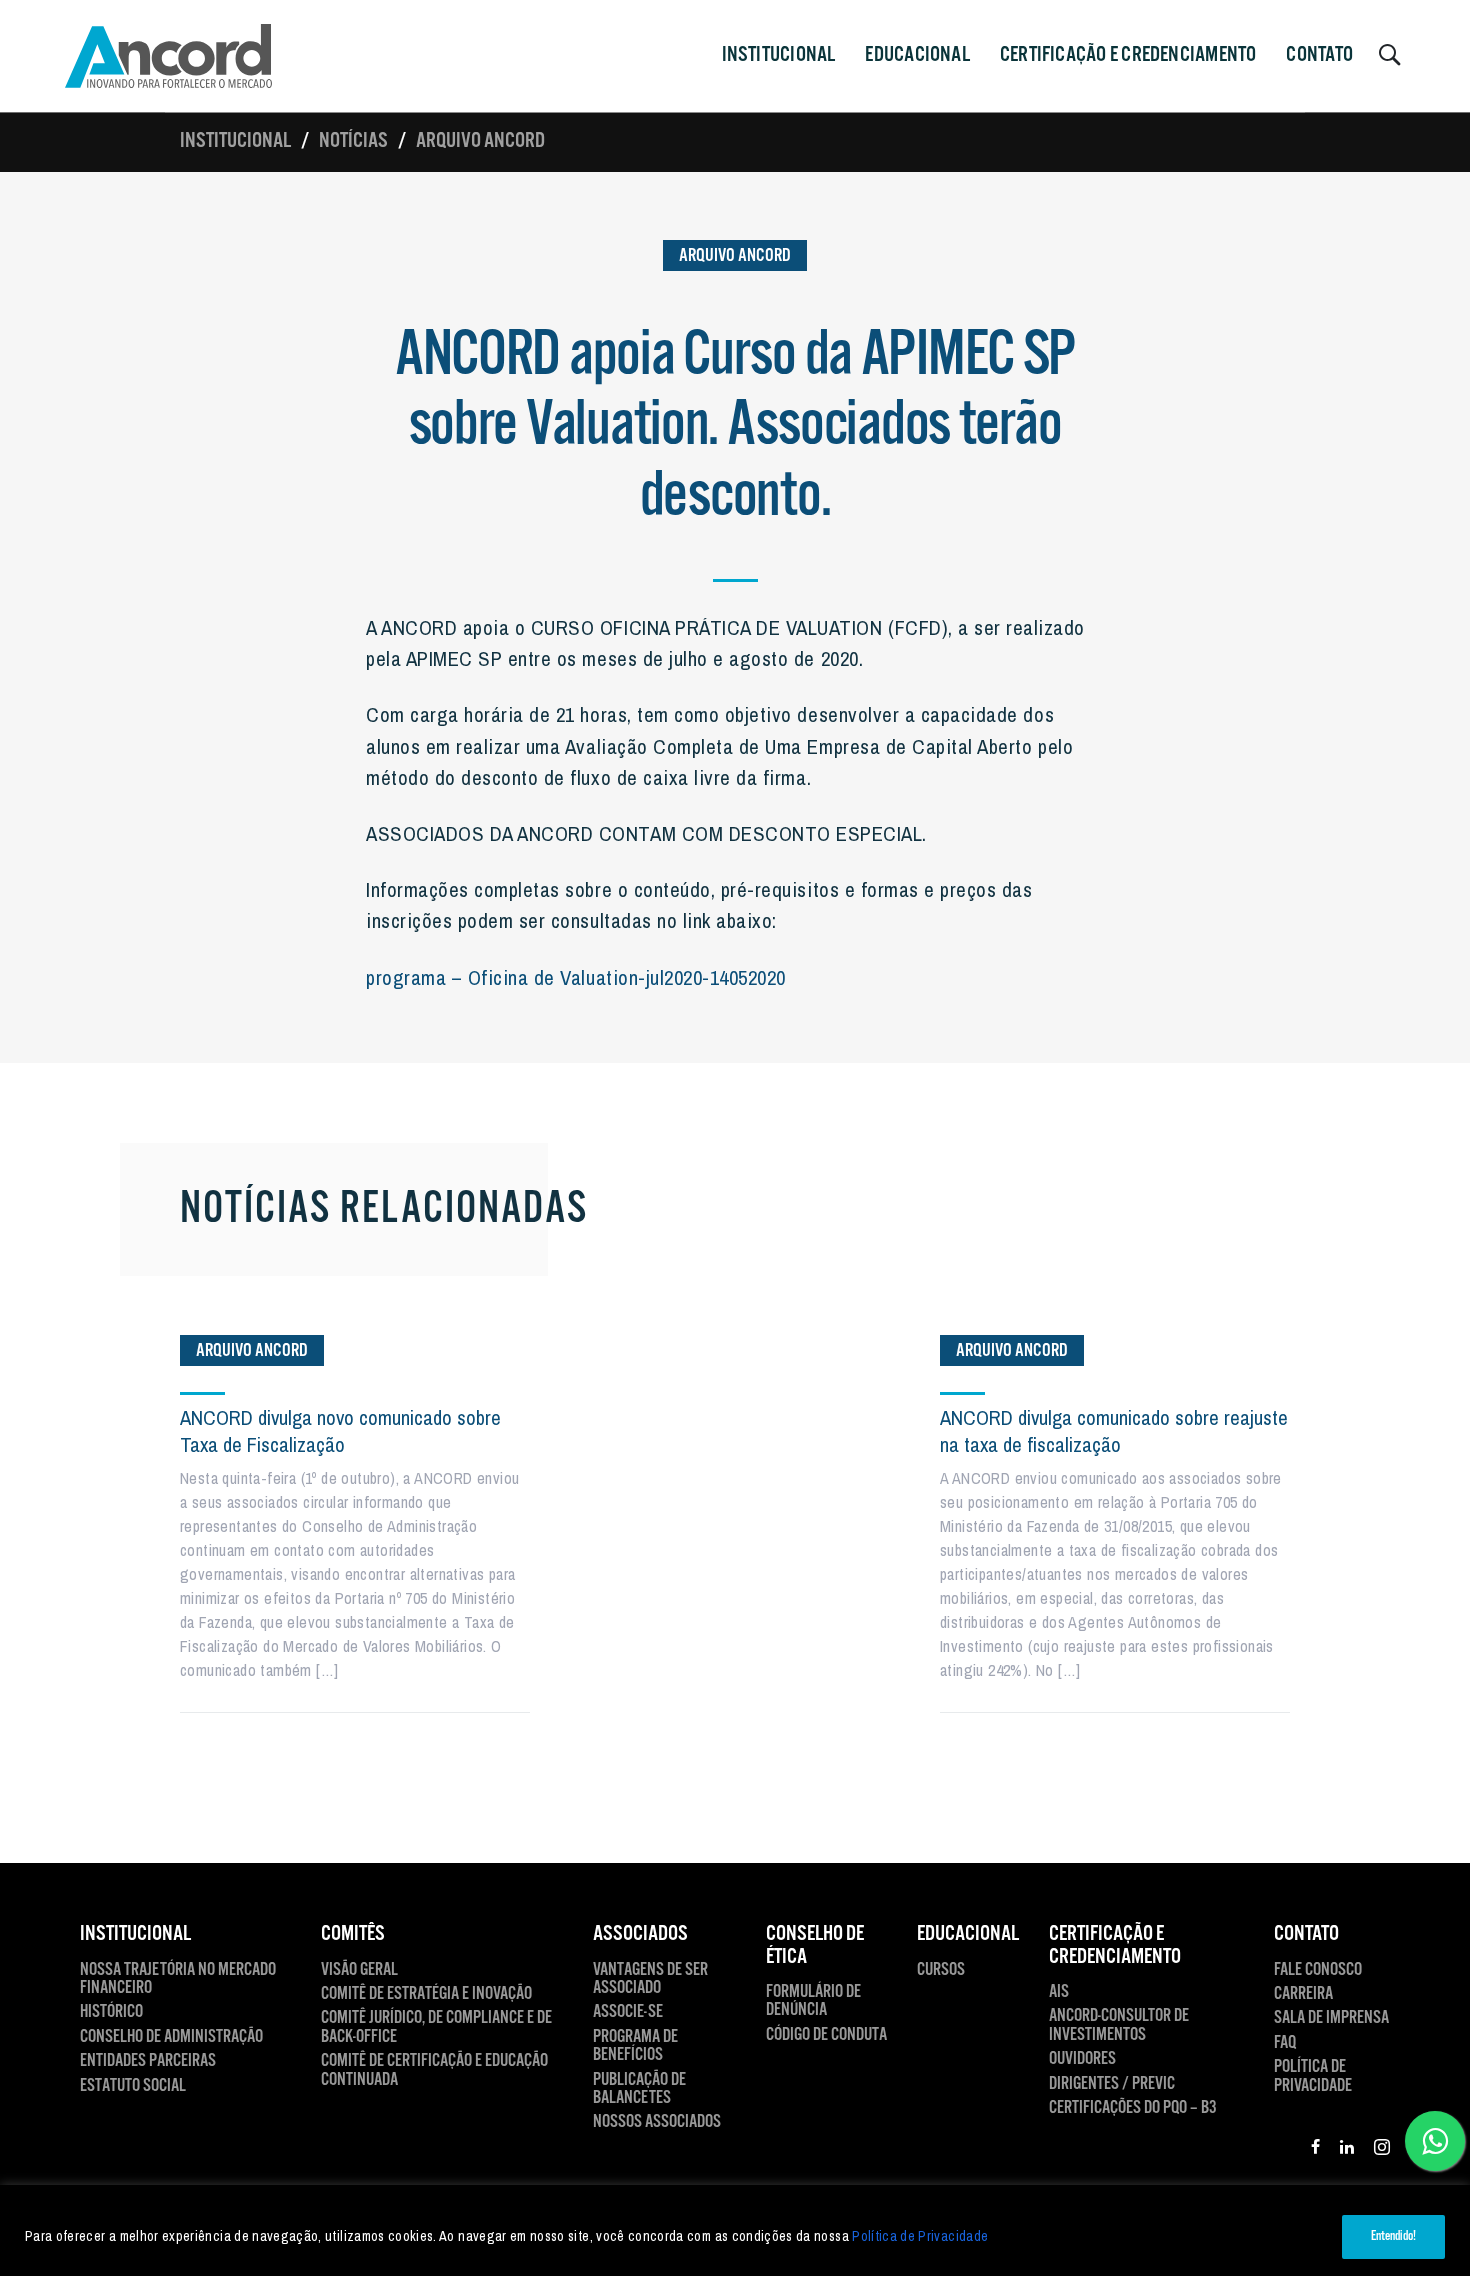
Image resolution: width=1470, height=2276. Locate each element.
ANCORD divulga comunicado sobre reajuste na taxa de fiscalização (1114, 1430)
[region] (735, 2230)
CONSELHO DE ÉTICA (815, 1945)
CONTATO (1319, 55)
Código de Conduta (826, 2035)
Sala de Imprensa (1331, 2018)
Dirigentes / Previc (1112, 2084)
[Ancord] (168, 56)
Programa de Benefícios (635, 2046)
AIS (1059, 1992)
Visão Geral (359, 1970)
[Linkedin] (1347, 2150)
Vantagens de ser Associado (650, 1979)
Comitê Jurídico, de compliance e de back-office (436, 2027)
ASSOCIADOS (640, 1934)
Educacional (917, 55)
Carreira (1303, 1994)
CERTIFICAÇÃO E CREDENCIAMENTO (1128, 55)
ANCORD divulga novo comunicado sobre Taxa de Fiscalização (340, 1430)
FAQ (1285, 2043)
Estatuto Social (133, 2086)
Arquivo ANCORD (480, 141)
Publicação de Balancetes (639, 2089)
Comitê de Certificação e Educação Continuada (434, 2070)
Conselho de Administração (171, 2037)
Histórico (111, 2012)
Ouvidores (1082, 2059)
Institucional (235, 141)
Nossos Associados (657, 2122)
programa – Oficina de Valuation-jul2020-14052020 (576, 977)
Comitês (353, 1934)
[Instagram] (1382, 2150)
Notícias (353, 141)
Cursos (941, 1970)
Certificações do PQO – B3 (1133, 2108)
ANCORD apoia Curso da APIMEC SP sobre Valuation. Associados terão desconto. (735, 426)
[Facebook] (1315, 2150)
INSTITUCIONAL (779, 55)
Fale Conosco (1318, 1970)
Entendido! (1393, 2236)
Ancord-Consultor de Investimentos (1119, 2025)
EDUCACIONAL (968, 1934)
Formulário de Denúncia (813, 2001)
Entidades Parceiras (148, 2061)
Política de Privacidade (920, 2236)
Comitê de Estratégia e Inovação (426, 1994)
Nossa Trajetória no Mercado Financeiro (178, 1979)
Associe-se (628, 2012)
